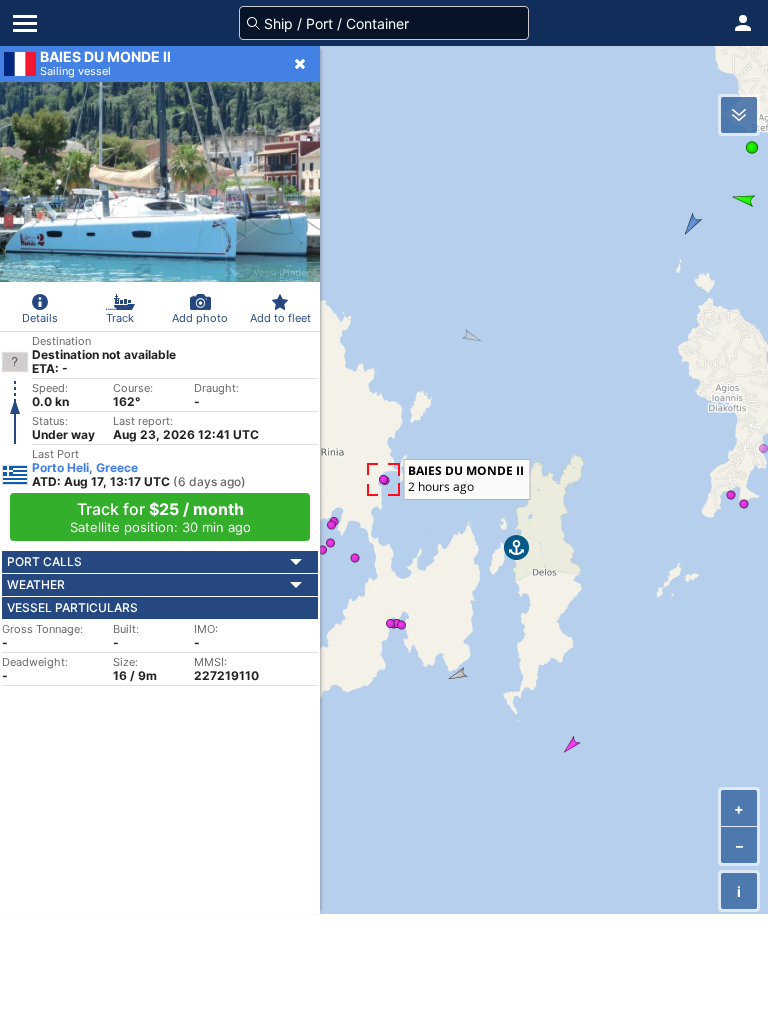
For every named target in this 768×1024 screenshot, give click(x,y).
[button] (743, 23)
